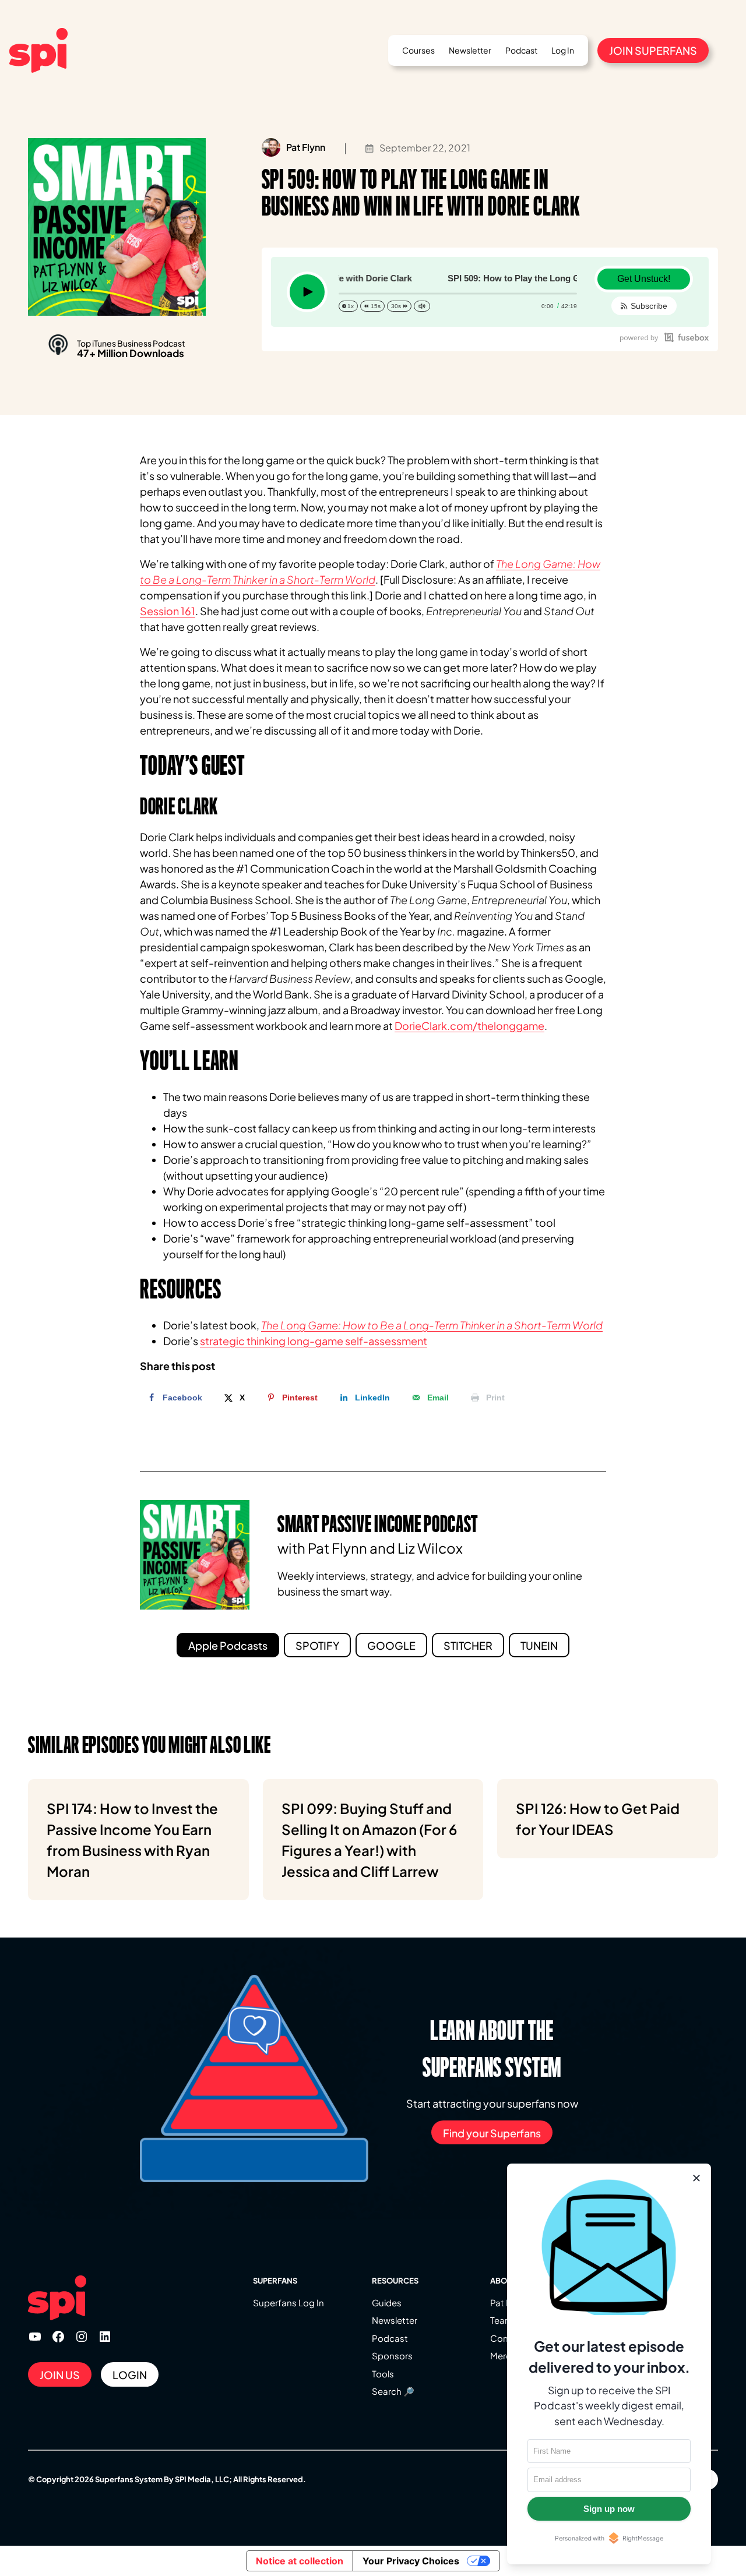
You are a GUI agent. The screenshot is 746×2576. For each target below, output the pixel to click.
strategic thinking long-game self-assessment (314, 1341)
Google (391, 1645)
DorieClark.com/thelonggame (469, 1026)
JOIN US (60, 2375)
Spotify (317, 1645)
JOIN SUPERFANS (653, 50)
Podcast (390, 2338)
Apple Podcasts (228, 1645)
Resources (395, 2281)
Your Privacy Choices (411, 2561)
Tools (383, 2374)
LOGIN (130, 2375)
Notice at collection (300, 2561)
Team (502, 2320)
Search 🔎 (393, 2391)
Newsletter (395, 2320)
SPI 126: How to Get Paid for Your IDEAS (598, 1819)
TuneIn (539, 1645)
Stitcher (468, 1645)
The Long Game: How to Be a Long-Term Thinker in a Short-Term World (432, 1325)
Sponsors (392, 2356)
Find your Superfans (492, 2133)
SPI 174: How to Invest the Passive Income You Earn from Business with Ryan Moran (132, 1840)
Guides (387, 2302)
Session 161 (168, 611)
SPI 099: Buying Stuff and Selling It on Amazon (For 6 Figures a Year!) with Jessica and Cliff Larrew (369, 1840)
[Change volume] (422, 306)
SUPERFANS (275, 2281)
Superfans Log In (288, 2302)
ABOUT (503, 2281)
